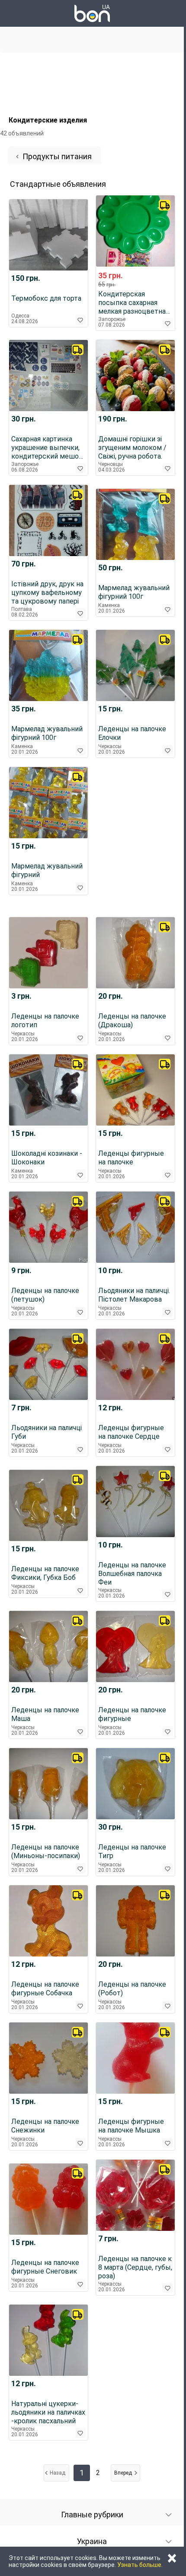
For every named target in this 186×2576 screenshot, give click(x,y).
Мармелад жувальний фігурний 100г (134, 592)
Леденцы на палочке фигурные (132, 1714)
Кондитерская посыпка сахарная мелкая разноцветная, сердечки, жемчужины (134, 303)
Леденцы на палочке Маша (45, 1714)
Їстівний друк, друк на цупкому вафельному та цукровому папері (47, 593)
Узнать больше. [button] (140, 2565)
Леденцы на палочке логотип (45, 1021)
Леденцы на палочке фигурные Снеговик (45, 2267)
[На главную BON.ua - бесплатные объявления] (92, 13)
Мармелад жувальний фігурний (47, 870)
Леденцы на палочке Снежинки (45, 2126)
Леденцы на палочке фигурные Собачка (45, 1989)
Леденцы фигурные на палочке (131, 1158)
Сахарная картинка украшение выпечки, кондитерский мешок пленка (47, 448)
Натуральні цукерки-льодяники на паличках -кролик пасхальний (48, 2412)
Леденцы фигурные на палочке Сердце (131, 1432)
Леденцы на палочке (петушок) (45, 1295)
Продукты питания (57, 156)
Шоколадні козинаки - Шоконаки (47, 1158)
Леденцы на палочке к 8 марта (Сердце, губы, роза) (135, 2267)
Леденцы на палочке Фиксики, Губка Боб (45, 1573)
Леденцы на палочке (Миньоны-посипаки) (46, 1851)
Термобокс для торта (46, 298)
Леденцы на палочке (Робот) (132, 1989)
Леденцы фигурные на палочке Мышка (131, 2126)
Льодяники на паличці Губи (46, 1432)
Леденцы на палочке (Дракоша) (132, 1021)
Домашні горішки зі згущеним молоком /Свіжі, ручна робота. (132, 448)
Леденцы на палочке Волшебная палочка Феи (132, 1574)
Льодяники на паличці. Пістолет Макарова (134, 1295)
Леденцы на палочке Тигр (132, 1851)
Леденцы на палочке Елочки (132, 733)
